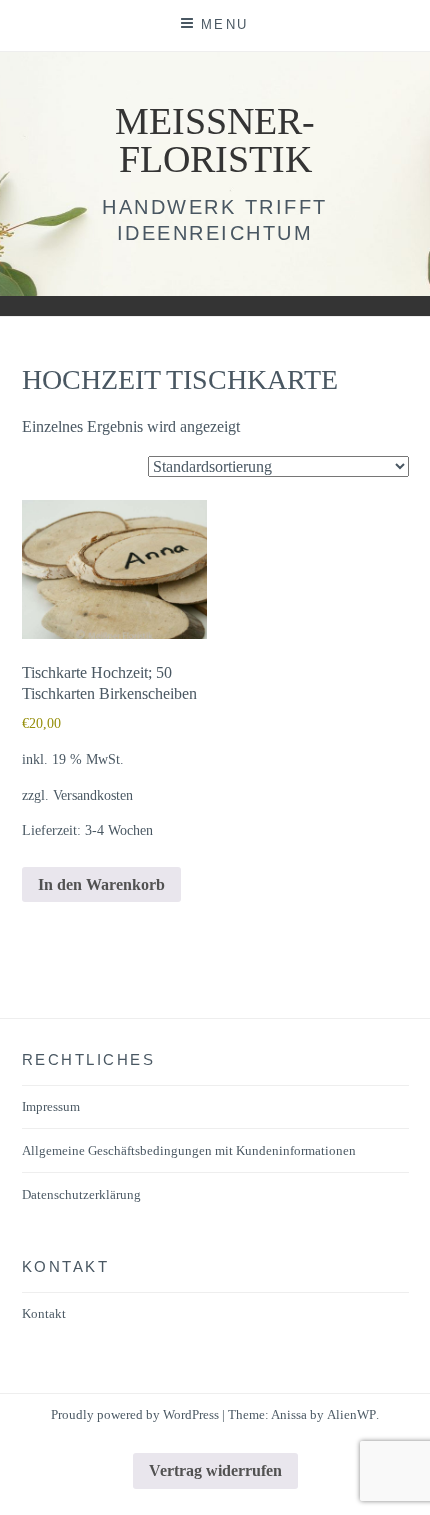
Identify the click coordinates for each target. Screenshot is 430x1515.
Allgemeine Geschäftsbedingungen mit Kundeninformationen (189, 1150)
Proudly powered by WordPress (135, 1414)
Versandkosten (93, 795)
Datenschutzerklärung (81, 1194)
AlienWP (351, 1414)
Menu (225, 24)
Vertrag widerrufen (215, 1470)
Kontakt (44, 1313)
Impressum (51, 1106)
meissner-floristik (215, 140)
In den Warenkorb (101, 884)
